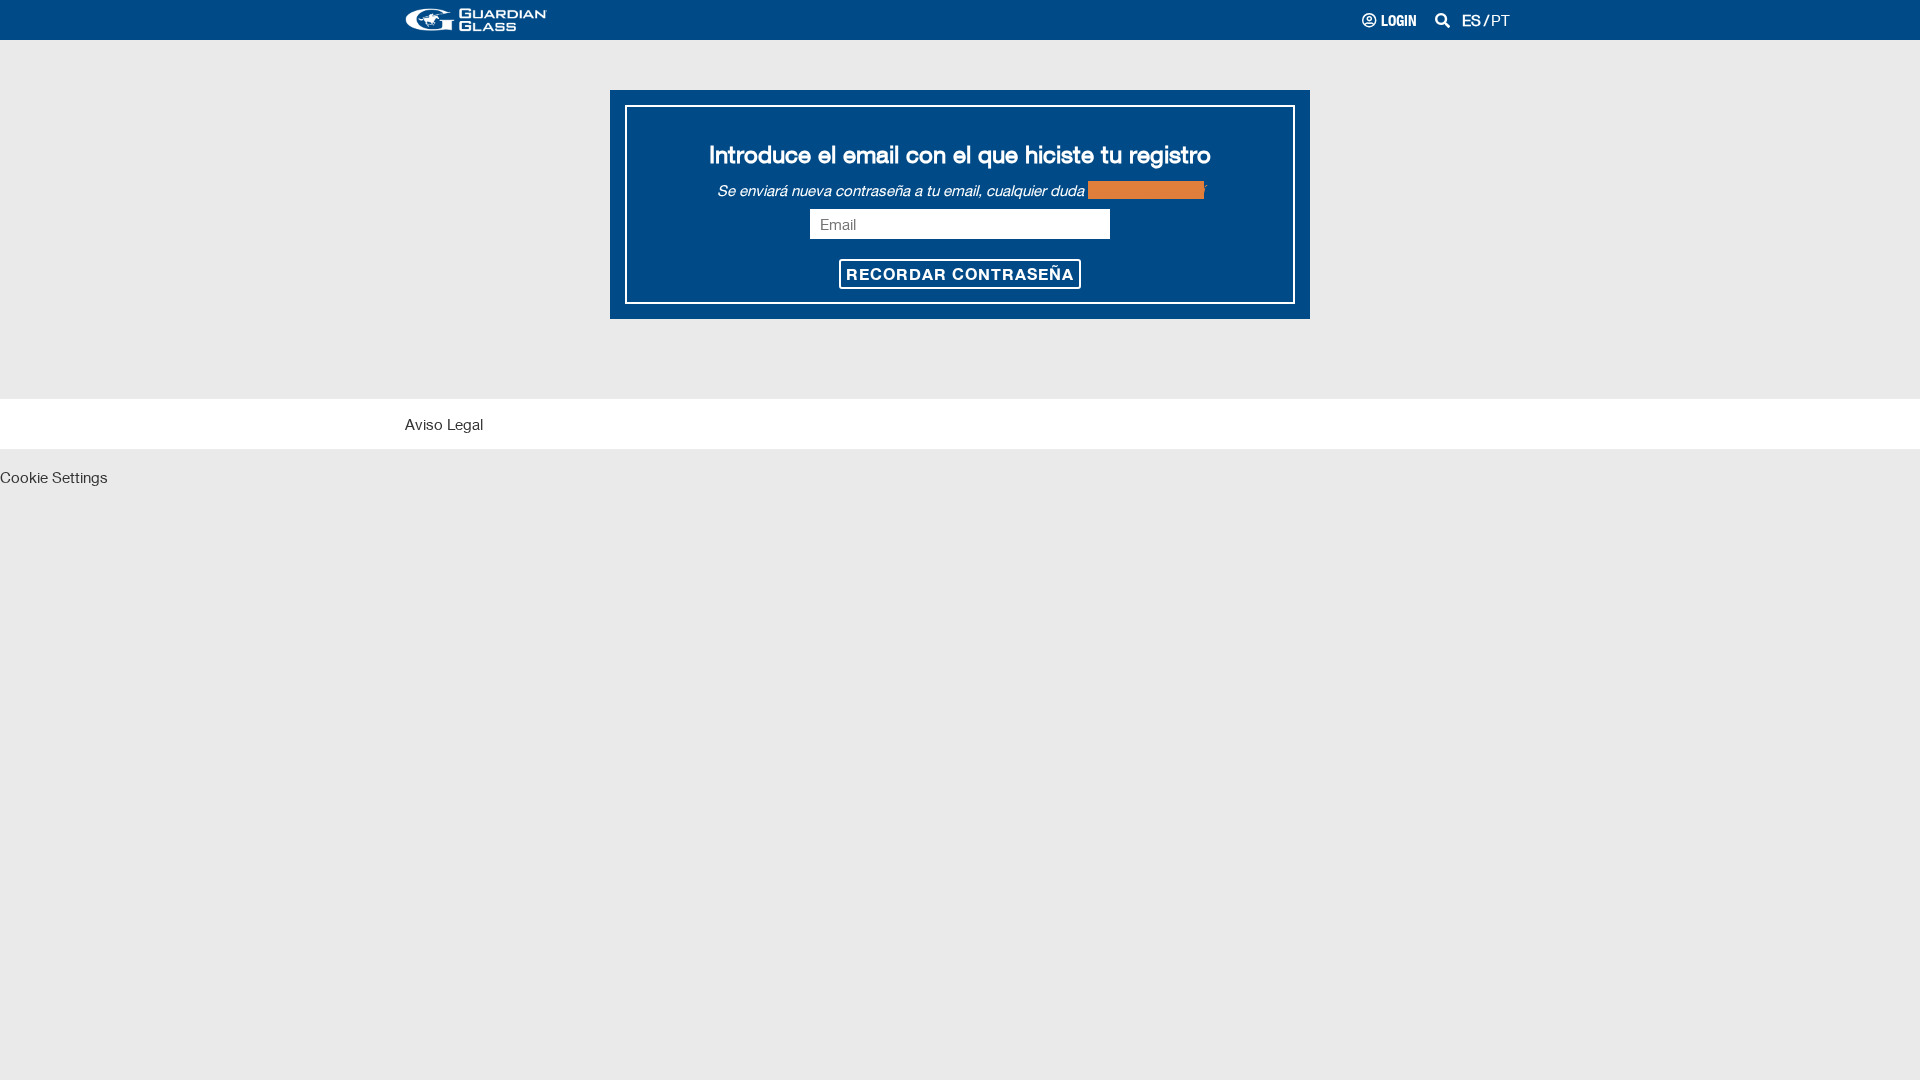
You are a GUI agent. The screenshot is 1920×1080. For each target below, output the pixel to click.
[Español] (1471, 20)
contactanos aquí (1146, 190)
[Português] (1500, 20)
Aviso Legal (444, 424)
